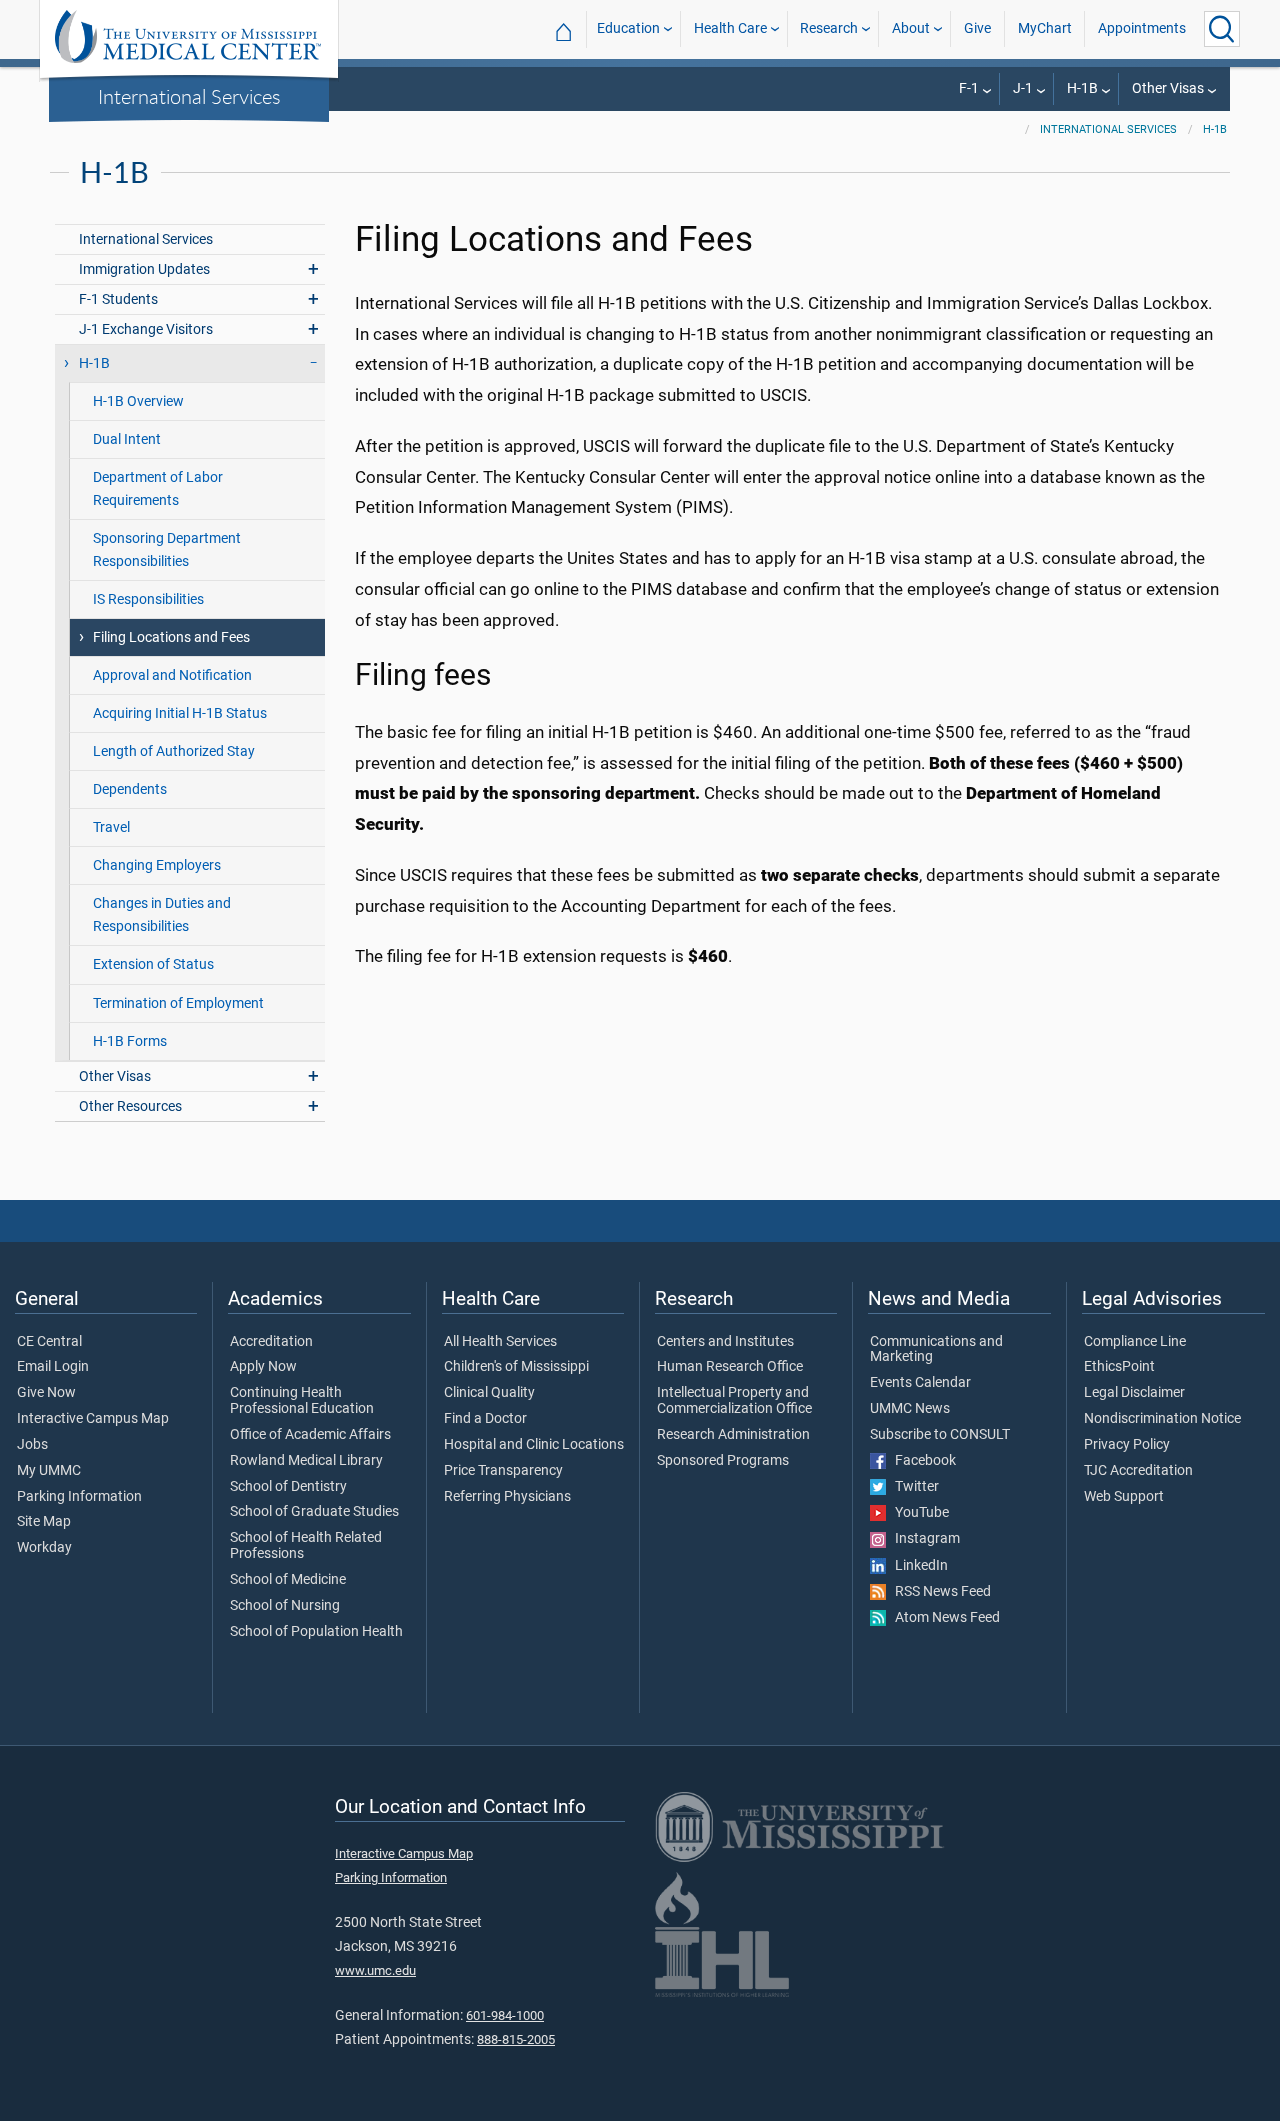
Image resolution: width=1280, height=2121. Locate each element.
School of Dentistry (288, 1487)
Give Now (46, 1393)
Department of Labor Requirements (158, 489)
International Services (189, 96)
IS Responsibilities (148, 599)
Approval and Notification (172, 675)
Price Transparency (503, 1471)
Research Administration (733, 1435)
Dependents (130, 789)
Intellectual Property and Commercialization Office (734, 1401)
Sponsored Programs (723, 1461)
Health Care (730, 28)
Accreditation (271, 1342)
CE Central (49, 1342)
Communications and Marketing (936, 1350)
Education (628, 28)
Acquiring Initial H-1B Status (180, 713)
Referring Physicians (507, 1497)
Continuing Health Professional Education (302, 1401)
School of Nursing (285, 1606)
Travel (111, 827)
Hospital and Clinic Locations (534, 1445)
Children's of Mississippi (516, 1367)
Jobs (32, 1445)
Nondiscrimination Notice (1162, 1419)
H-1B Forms (130, 1041)
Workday (44, 1548)
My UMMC (49, 1471)
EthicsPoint (1119, 1367)
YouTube (917, 1513)
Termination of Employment (178, 1003)
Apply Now (263, 1367)
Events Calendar (920, 1383)
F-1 (969, 88)
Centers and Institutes (725, 1342)
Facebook (921, 1461)
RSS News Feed (938, 1592)
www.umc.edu (375, 1970)
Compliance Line (1135, 1342)
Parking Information (79, 1497)
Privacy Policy (1127, 1445)
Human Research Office (730, 1367)
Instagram (923, 1539)
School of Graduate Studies (314, 1512)
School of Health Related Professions (306, 1546)
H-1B (1082, 88)
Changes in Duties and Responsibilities (162, 915)
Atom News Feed (943, 1618)
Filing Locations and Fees (171, 637)
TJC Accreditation (1138, 1471)
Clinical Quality (489, 1393)
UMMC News (910, 1409)
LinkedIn (917, 1566)
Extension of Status (153, 964)
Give (977, 28)
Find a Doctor (485, 1419)
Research (829, 28)
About (911, 28)
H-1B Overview (138, 401)
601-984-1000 (505, 2015)
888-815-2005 (516, 2039)
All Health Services (500, 1342)
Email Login (53, 1367)
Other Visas (1168, 88)
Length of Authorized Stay (174, 751)
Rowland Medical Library (306, 1461)
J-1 (1023, 88)
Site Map (44, 1522)
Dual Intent (127, 439)
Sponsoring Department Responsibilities (167, 550)
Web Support (1124, 1497)
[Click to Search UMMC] (1222, 29)
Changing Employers (157, 865)
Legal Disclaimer (1134, 1393)
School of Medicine (288, 1580)
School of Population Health (316, 1632)
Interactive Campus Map (93, 1419)
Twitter (912, 1487)
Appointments (1142, 28)
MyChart (1045, 28)
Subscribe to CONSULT (940, 1435)
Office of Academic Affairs (310, 1435)
